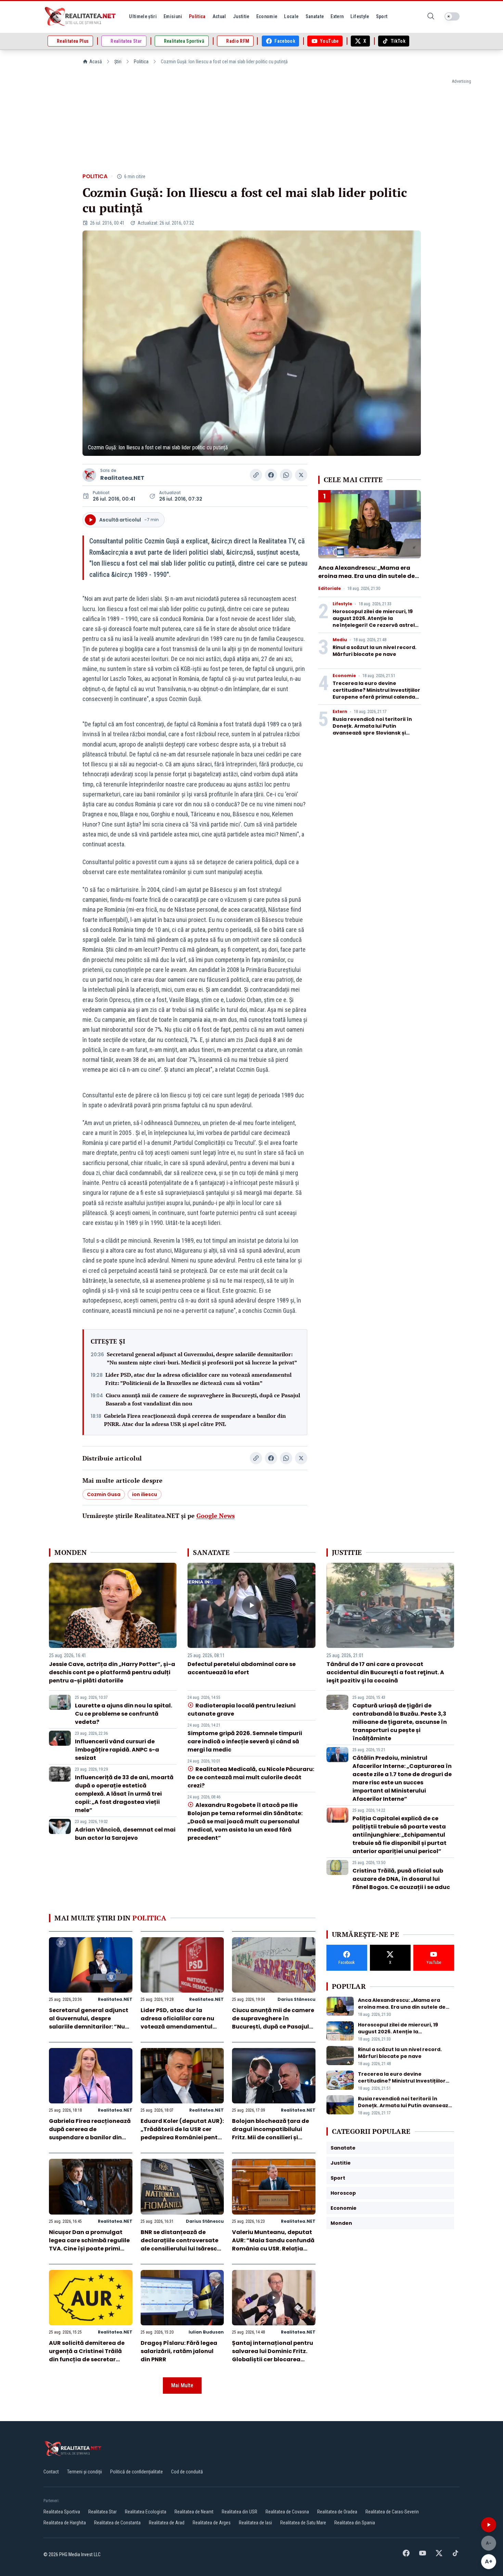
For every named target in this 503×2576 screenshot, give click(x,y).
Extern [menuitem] (337, 16)
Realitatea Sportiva (62, 2512)
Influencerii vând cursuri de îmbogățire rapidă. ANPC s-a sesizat (117, 1750)
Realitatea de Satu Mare (303, 2523)
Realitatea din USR (240, 2512)
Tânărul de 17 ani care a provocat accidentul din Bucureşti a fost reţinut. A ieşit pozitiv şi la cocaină (385, 1672)
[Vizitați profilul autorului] (89, 475)
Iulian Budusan (206, 2332)
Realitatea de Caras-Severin (392, 2512)
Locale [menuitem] (291, 16)
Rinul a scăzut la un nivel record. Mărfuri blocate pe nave (375, 651)
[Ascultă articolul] (489, 2525)
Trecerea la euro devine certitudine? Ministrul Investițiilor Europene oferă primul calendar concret (376, 693)
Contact (51, 2472)
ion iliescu (145, 1494)
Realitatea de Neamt (194, 2512)
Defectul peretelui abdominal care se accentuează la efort (242, 1668)
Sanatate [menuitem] (315, 16)
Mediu (340, 640)
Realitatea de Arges (212, 2523)
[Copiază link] (256, 475)
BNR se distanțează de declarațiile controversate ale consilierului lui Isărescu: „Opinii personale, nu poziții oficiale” (181, 2249)
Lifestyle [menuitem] (360, 16)
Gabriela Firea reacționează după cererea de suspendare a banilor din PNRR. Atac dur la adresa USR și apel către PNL (195, 1420)
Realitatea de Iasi (255, 2523)
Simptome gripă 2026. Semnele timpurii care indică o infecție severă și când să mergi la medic (245, 1741)
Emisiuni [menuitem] (173, 16)
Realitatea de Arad (167, 2523)
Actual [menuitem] (219, 16)
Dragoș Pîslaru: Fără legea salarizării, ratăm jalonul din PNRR (179, 2351)
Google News (216, 1516)
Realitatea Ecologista (146, 2512)
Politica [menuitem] (197, 16)
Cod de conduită (187, 2472)
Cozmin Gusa (104, 1494)
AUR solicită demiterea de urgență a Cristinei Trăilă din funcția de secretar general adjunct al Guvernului (87, 2359)
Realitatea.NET (122, 478)
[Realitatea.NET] (81, 16)
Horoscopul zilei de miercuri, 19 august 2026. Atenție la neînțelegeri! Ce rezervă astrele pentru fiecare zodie (375, 622)
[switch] (452, 16)
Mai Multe (182, 2385)
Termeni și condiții (85, 2472)
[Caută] (431, 17)
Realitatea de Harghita (65, 2523)
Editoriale (330, 589)
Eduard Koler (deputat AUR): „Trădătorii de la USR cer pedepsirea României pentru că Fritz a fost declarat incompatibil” (182, 2137)
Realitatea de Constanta (117, 2523)
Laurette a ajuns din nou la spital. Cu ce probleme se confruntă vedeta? (124, 1714)
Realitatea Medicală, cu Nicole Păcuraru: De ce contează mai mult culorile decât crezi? (251, 1777)
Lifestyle (342, 604)
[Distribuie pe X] (301, 475)
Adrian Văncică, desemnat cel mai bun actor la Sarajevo (125, 1834)
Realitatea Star (102, 2512)
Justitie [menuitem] (241, 16)
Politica (141, 62)
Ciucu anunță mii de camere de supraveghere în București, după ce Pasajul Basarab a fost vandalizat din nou (203, 1399)
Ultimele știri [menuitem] (143, 16)
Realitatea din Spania (355, 2523)
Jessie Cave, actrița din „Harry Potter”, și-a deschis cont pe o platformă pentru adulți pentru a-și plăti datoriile (112, 1672)
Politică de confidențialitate (137, 2472)
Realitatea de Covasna (287, 2512)
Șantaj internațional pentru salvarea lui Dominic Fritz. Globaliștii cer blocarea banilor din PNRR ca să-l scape (273, 2359)
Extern (340, 712)
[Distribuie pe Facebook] (271, 475)
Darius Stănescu (296, 1999)
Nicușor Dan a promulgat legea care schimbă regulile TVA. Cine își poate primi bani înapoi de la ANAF (89, 2244)
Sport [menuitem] (382, 16)
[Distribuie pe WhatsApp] (286, 475)
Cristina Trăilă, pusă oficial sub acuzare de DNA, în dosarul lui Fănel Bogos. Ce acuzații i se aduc (401, 1879)
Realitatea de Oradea (337, 2512)
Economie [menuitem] (267, 16)
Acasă (96, 62)
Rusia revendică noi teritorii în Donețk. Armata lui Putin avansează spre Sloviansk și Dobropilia (372, 729)
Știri (118, 62)
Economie (344, 676)
